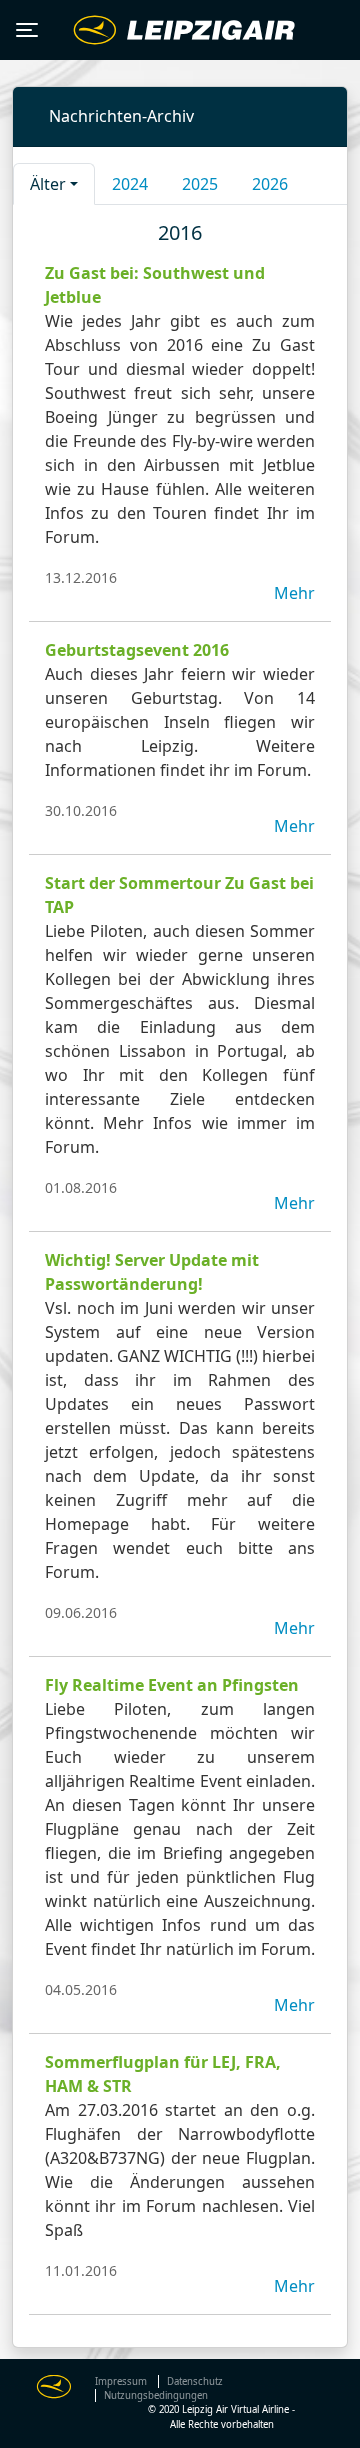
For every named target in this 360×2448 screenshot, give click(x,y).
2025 (200, 184)
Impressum (121, 2381)
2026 (270, 184)
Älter (48, 184)
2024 (130, 184)
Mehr (294, 593)
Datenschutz (195, 2381)
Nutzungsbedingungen (156, 2395)
